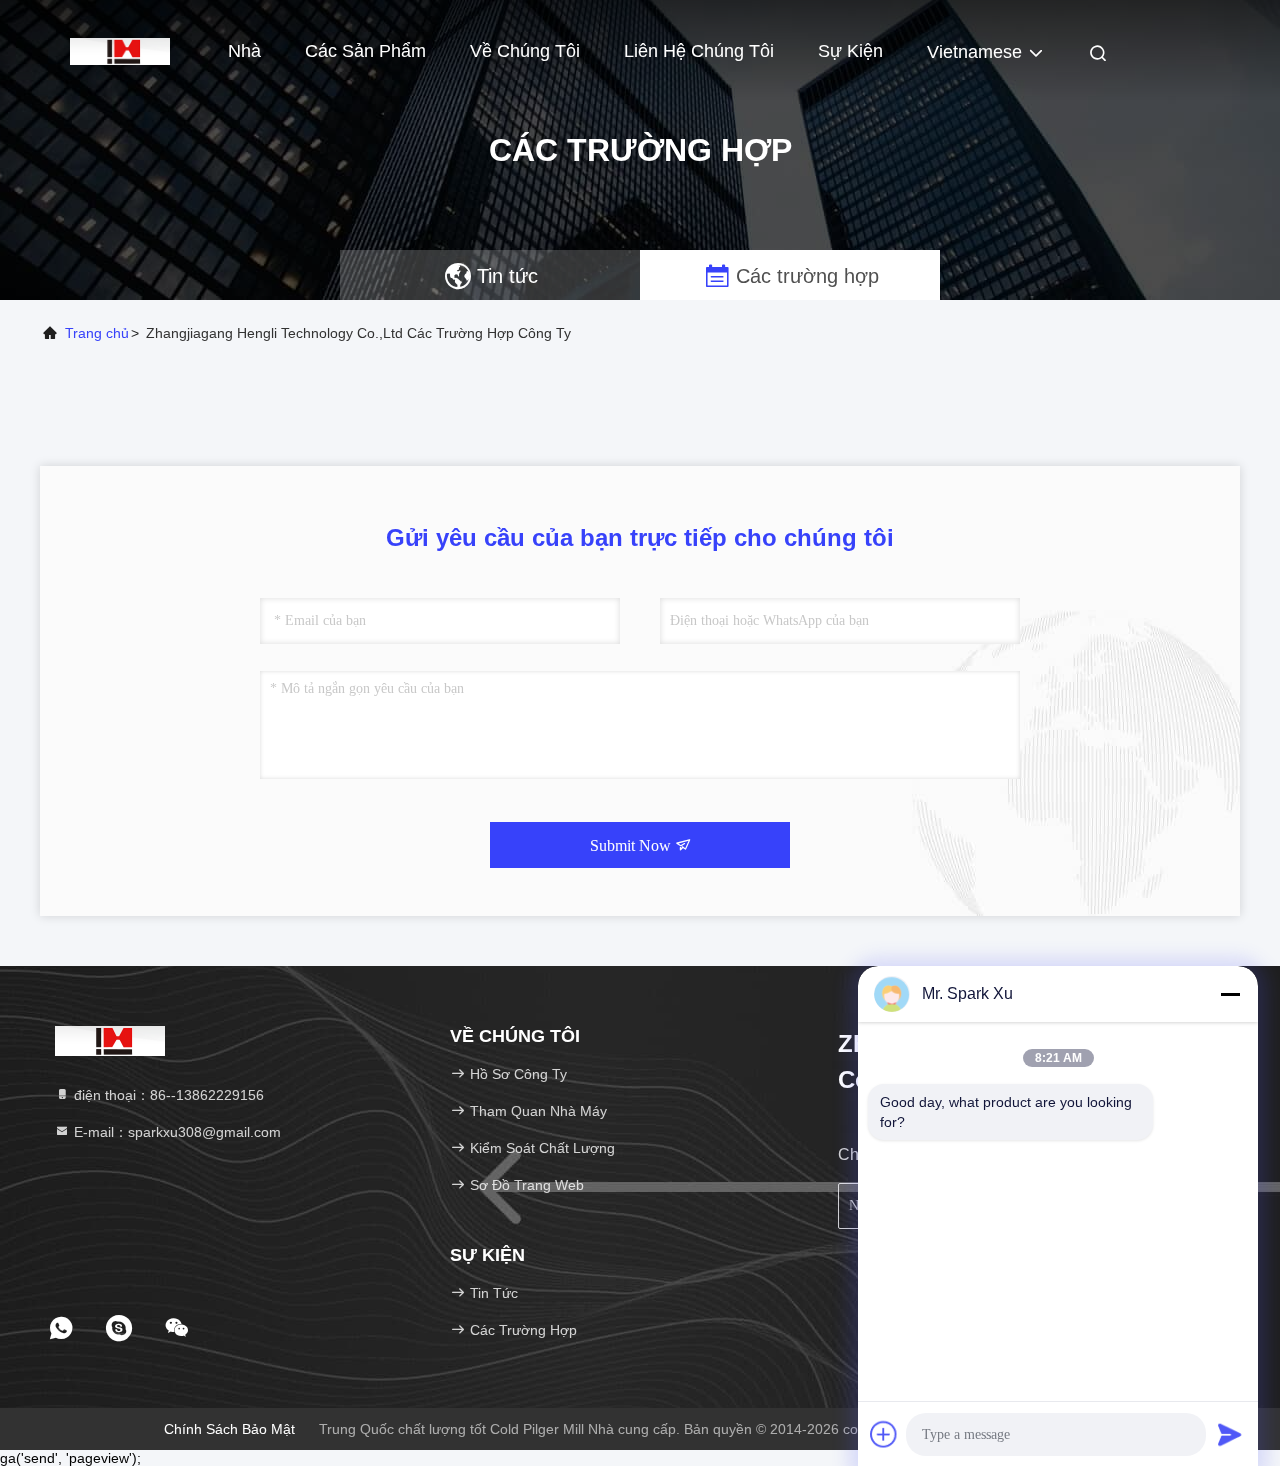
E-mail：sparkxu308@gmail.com (175, 1132)
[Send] (1230, 1434)
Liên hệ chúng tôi (699, 51)
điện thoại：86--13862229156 (167, 1095)
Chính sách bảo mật (229, 1429)
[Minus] (1230, 994)
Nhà (244, 51)
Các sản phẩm (365, 51)
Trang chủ (97, 333)
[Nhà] (120, 50)
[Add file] (884, 1434)
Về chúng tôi (525, 51)
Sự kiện (850, 51)
